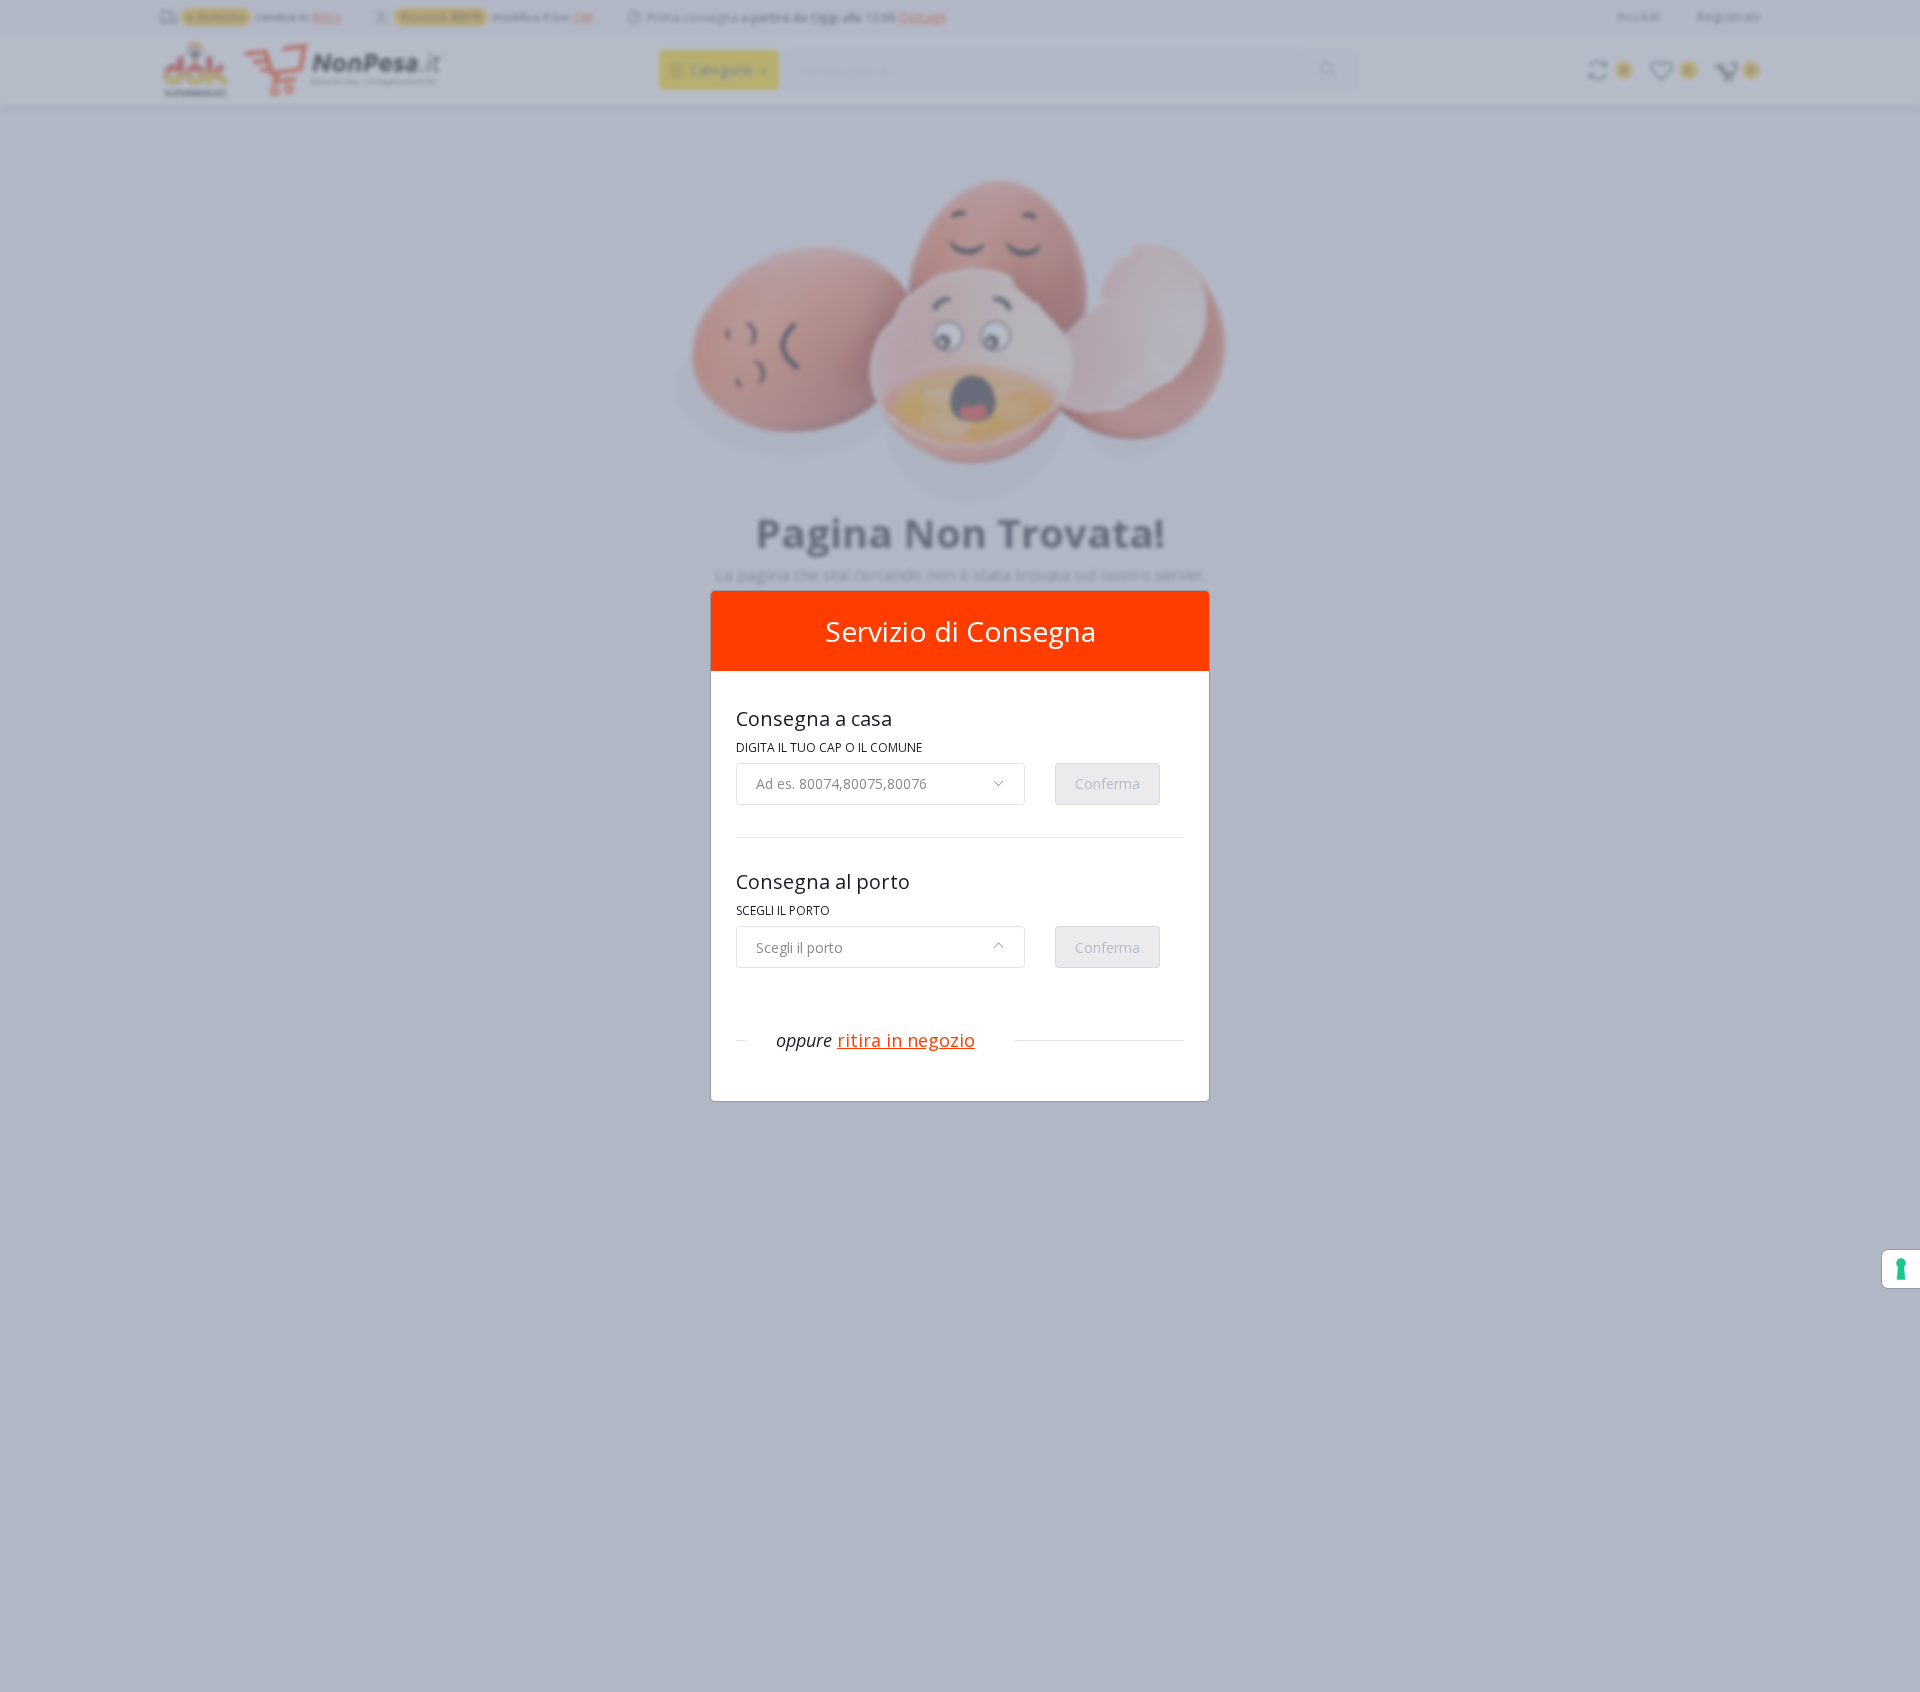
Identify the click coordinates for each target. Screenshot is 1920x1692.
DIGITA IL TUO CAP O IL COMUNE (829, 747)
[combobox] (880, 784)
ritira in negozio (906, 1040)
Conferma (1107, 783)
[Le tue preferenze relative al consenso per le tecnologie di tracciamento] (1901, 1269)
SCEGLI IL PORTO (783, 910)
